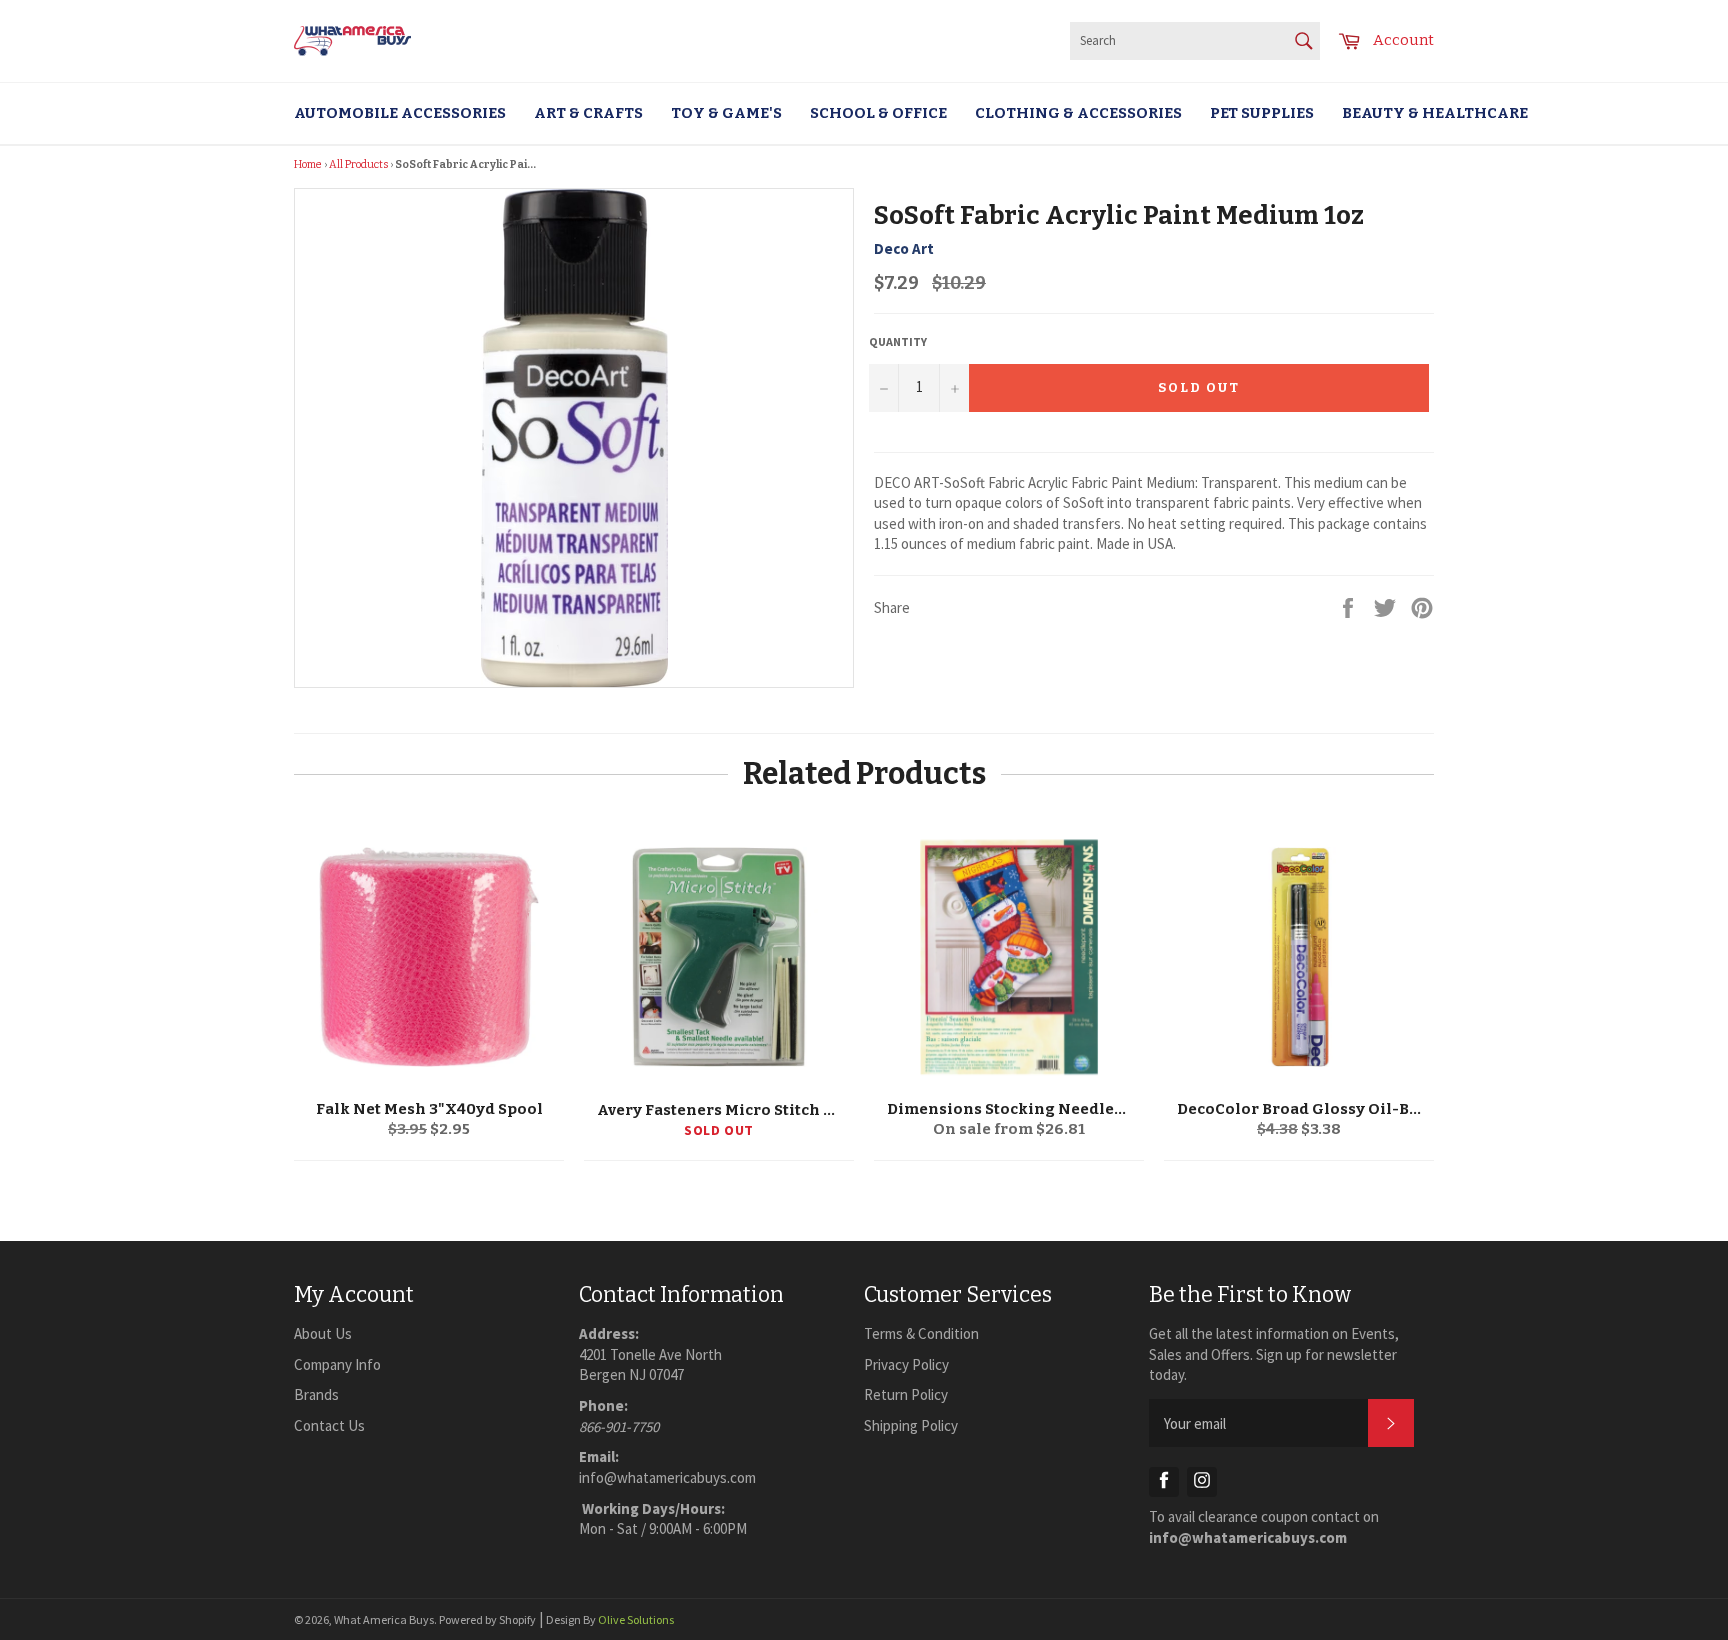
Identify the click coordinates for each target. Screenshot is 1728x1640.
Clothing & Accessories (1078, 113)
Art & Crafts (588, 113)
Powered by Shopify (487, 1619)
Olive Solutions (636, 1619)
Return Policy (906, 1394)
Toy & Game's (726, 113)
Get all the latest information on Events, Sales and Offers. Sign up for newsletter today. (1274, 1354)
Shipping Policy (911, 1425)
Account (1403, 40)
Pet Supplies (1262, 113)
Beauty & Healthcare (1435, 113)
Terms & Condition (921, 1333)
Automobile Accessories (400, 113)
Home (308, 164)
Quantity (898, 341)
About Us (323, 1333)
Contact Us (329, 1425)
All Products (358, 164)
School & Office (878, 113)
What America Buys (384, 1619)
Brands (316, 1394)
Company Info (337, 1364)
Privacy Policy (906, 1364)
